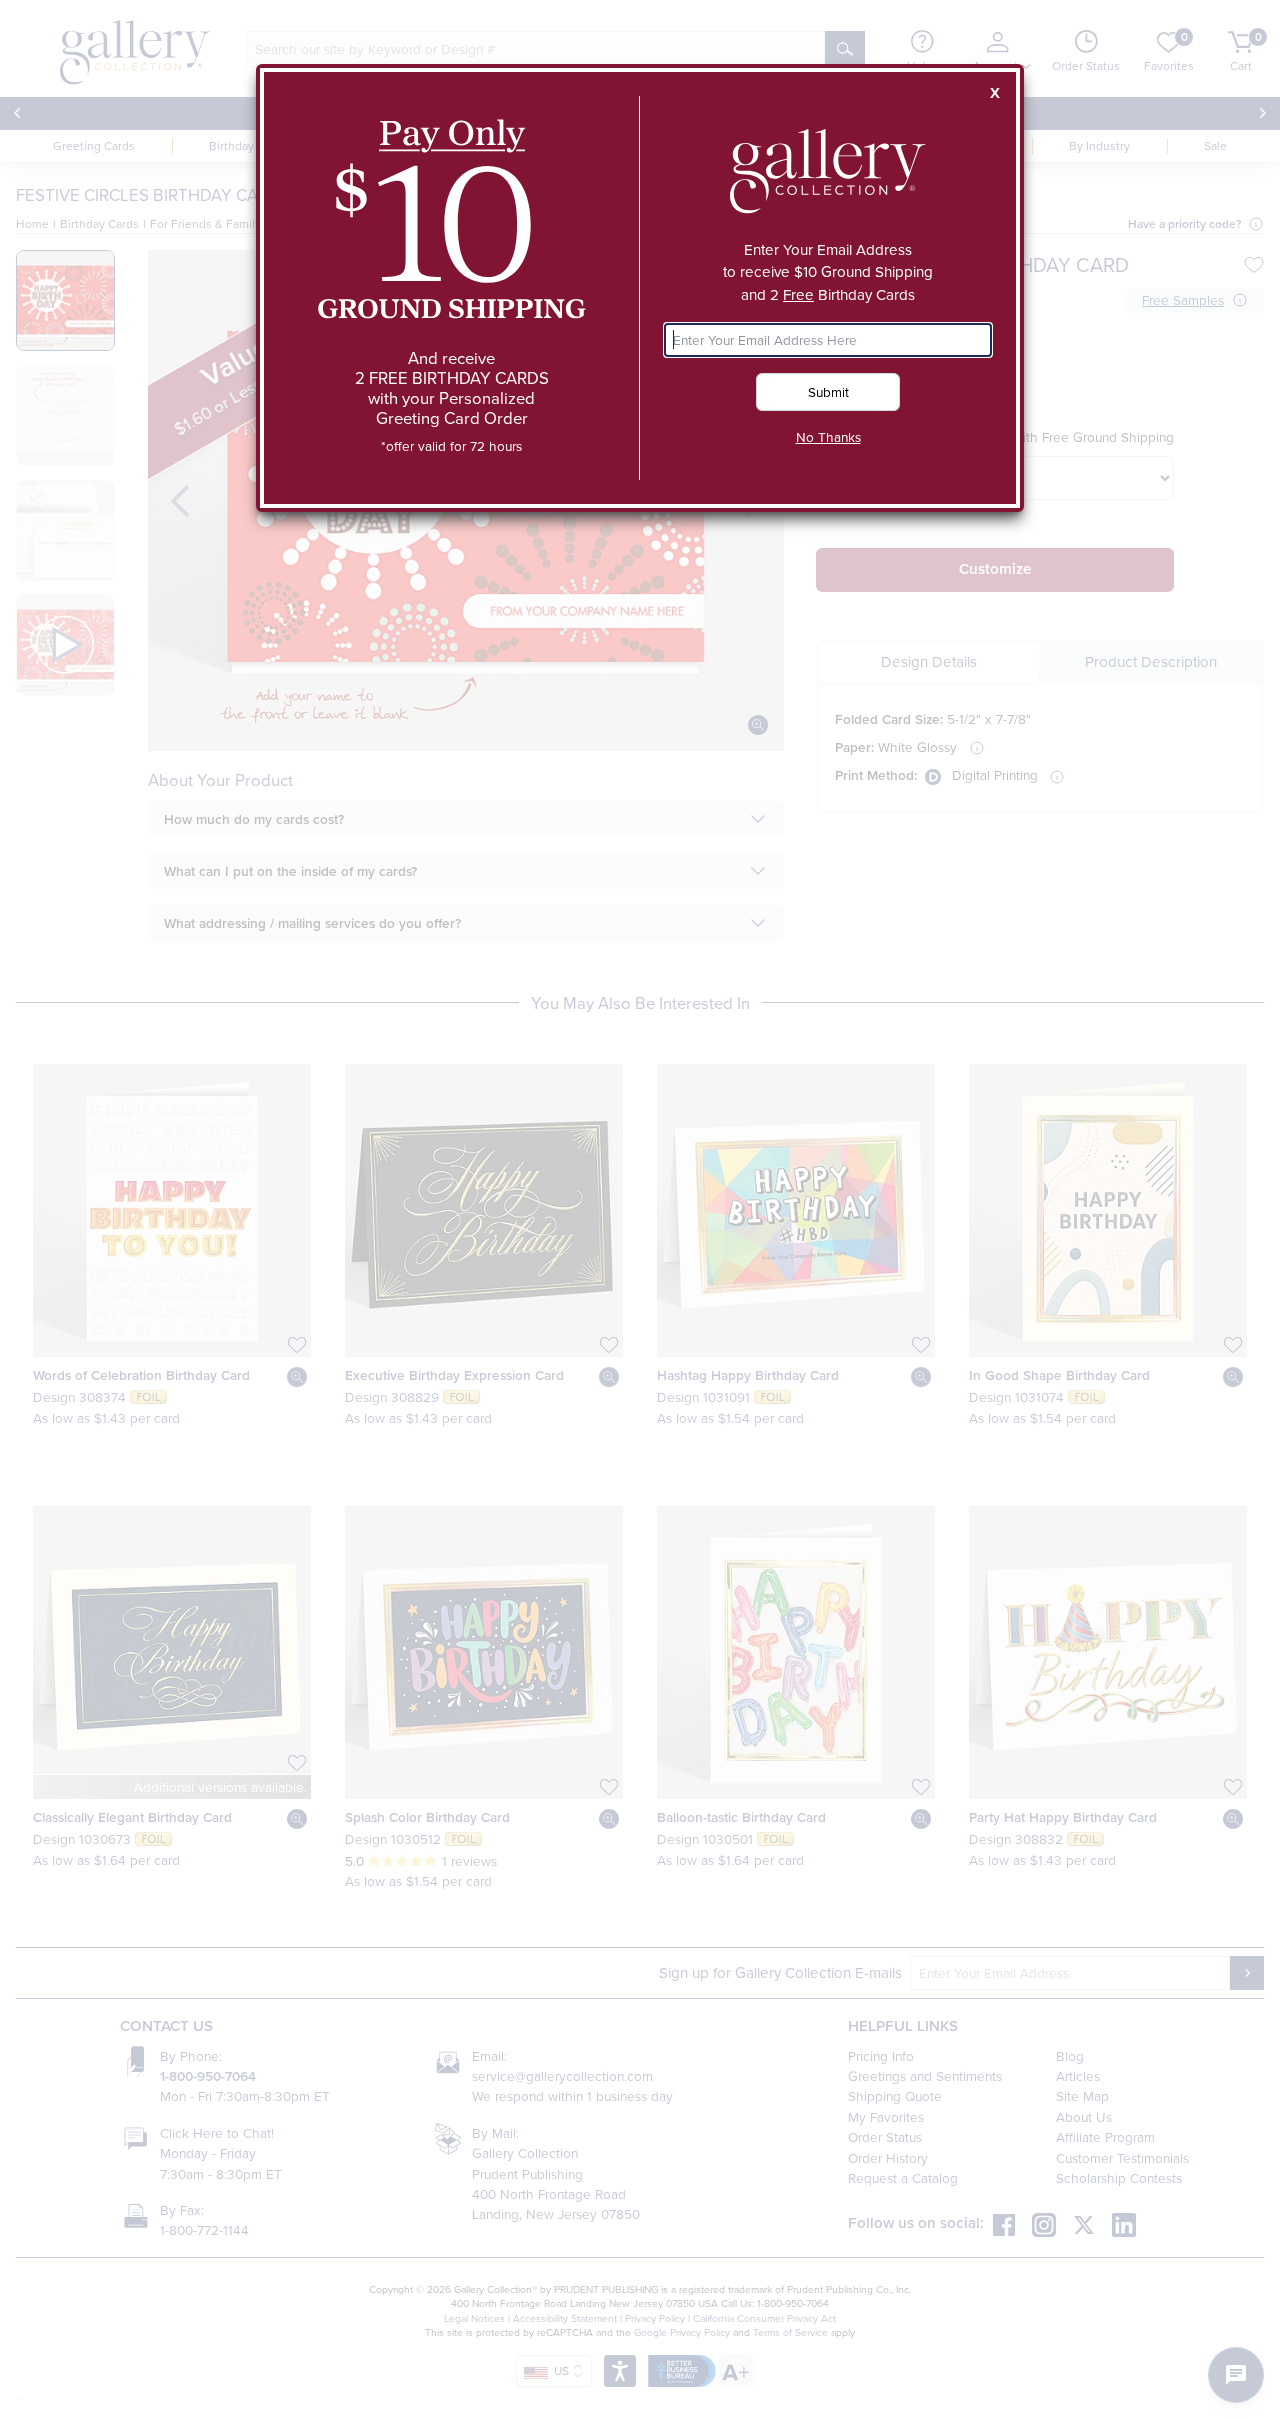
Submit (828, 391)
